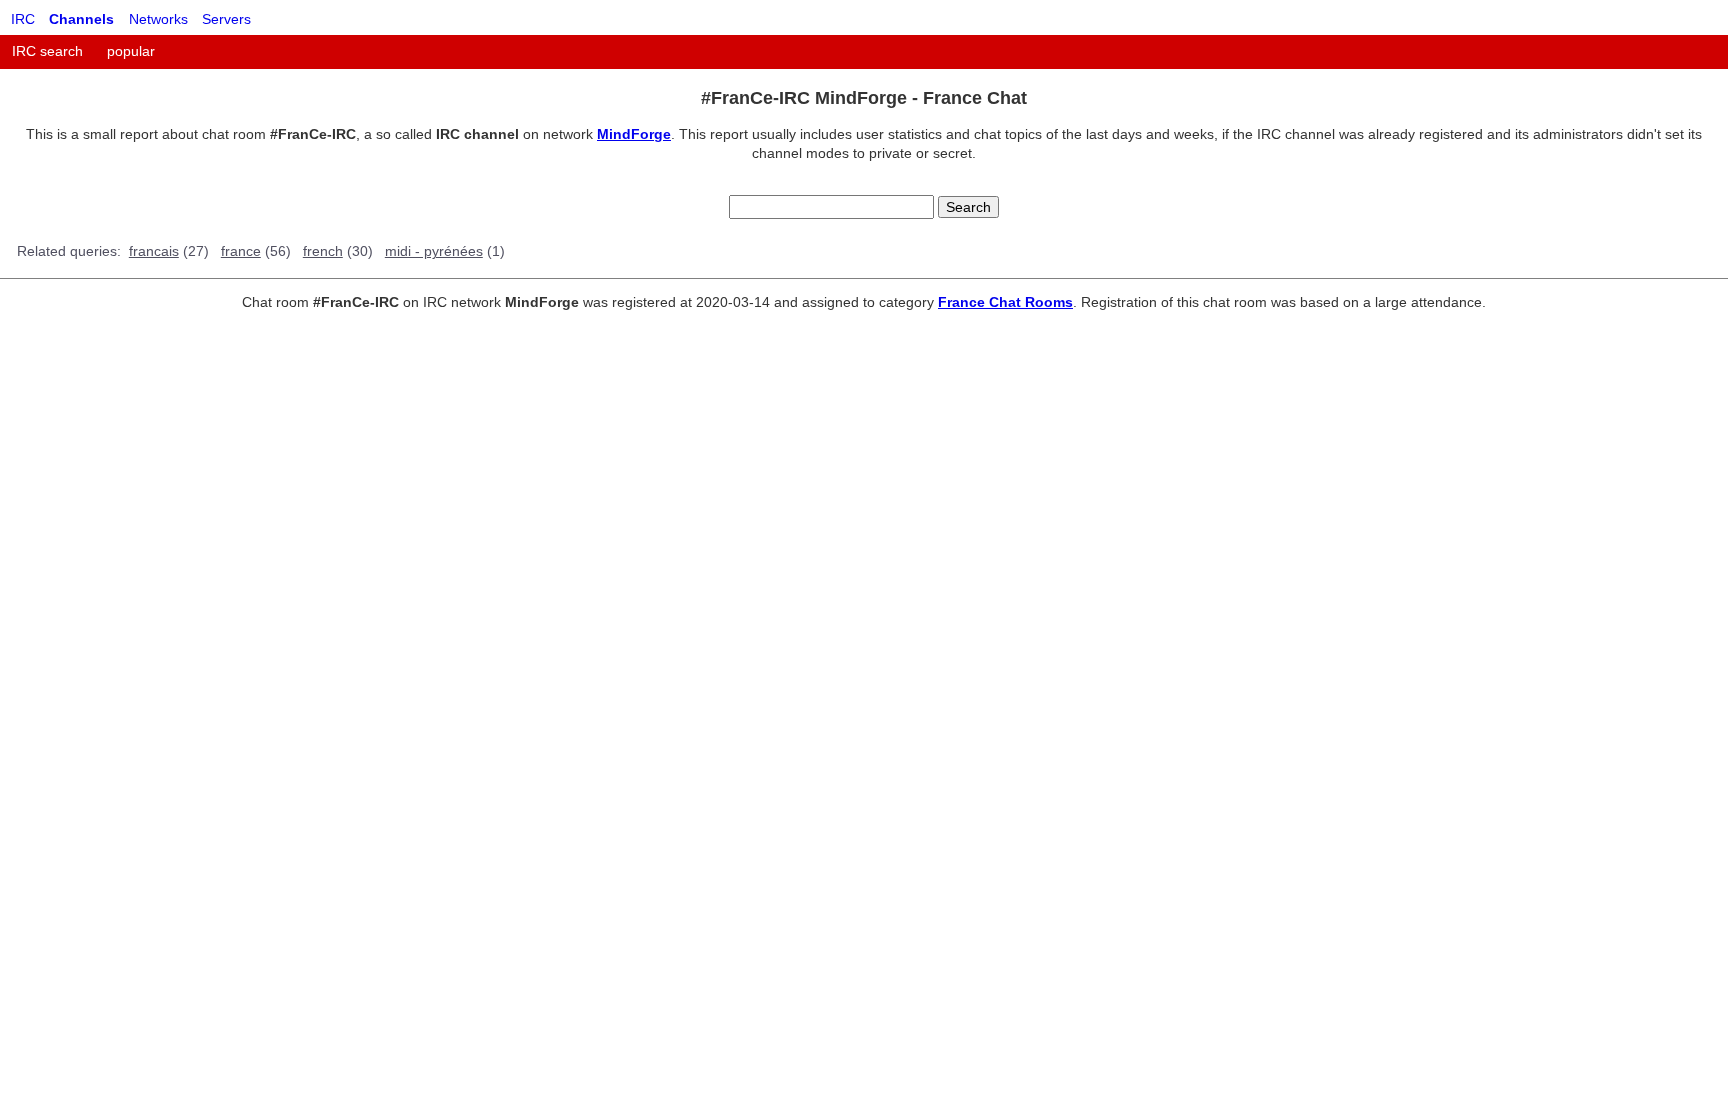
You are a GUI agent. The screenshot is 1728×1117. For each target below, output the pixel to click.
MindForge (634, 134)
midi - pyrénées (434, 251)
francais (154, 251)
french (323, 251)
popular (131, 51)
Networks (158, 19)
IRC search (47, 51)
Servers (226, 19)
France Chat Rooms (1005, 302)
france (241, 251)
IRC (23, 19)
